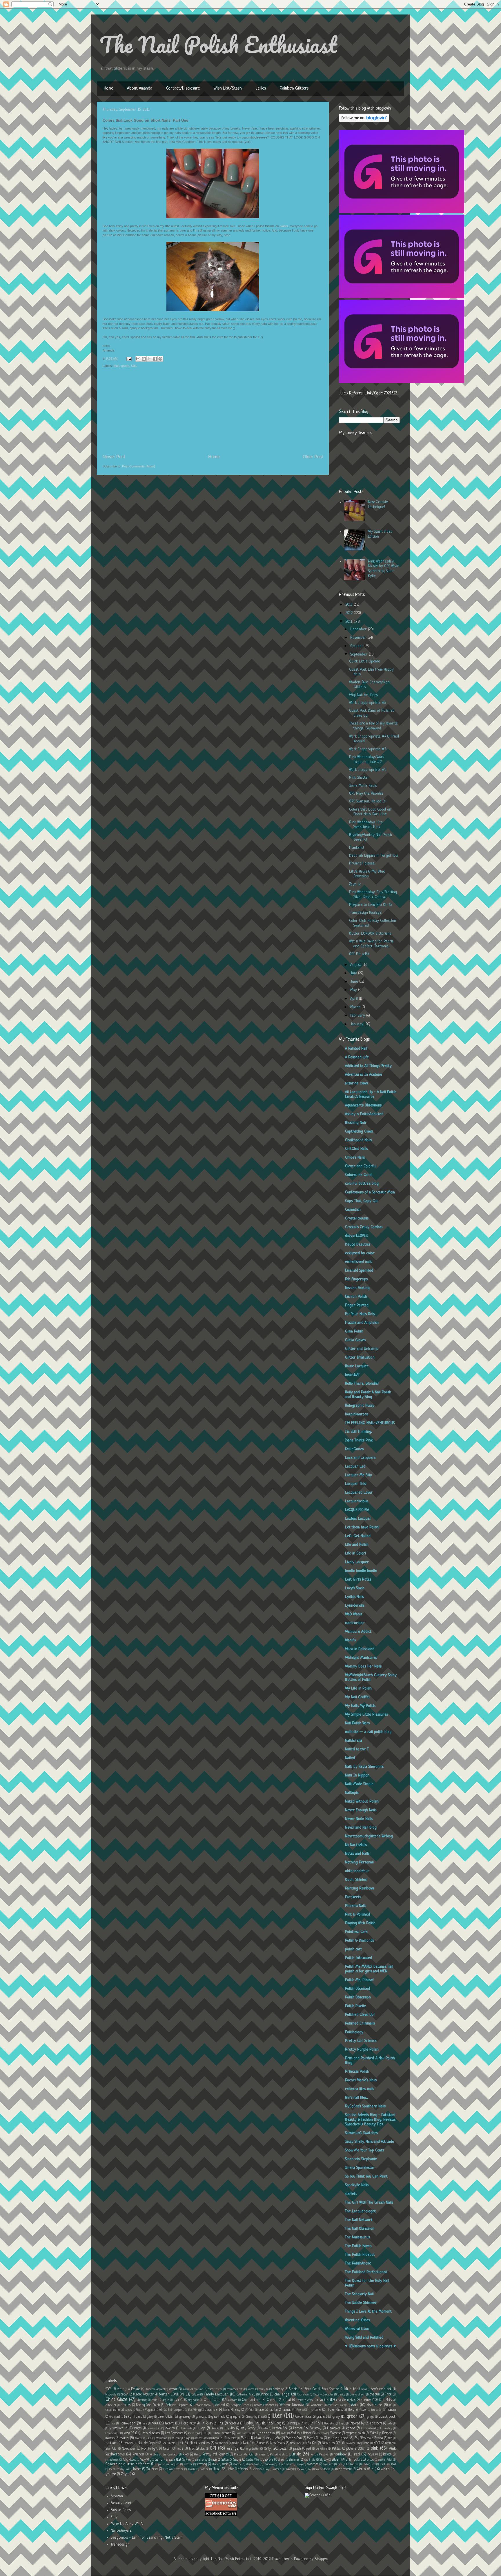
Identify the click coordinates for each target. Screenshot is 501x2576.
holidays (234, 2424)
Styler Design (285, 2464)
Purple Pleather (320, 2455)
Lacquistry (386, 2428)
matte (124, 2438)
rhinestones (112, 2460)
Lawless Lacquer (358, 1519)
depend (220, 2405)
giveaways (201, 2417)
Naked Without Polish (362, 1802)
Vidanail (289, 2469)
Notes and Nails (357, 1854)
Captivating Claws (359, 1132)
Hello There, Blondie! (362, 1384)
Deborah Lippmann (177, 2405)
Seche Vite (253, 2460)
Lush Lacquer (244, 2433)
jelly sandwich (114, 2428)
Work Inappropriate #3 (368, 749)
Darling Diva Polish (148, 2405)
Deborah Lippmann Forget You (373, 856)
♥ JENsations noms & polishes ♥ (370, 2346)
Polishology (354, 2032)
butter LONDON (172, 2394)
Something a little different (128, 2464)
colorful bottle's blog (362, 1184)
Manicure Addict (358, 1632)
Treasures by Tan (119, 2469)
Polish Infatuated (358, 1958)
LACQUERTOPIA (357, 1510)
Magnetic (335, 2433)
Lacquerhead (369, 2428)
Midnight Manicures (361, 1658)
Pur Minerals (277, 2455)
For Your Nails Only (360, 1314)
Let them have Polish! (362, 1527)
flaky (351, 2410)
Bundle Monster (144, 2395)
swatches (313, 2464)
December (359, 629)
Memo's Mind (201, 2438)
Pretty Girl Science (361, 2041)
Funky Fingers (133, 2417)
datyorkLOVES (356, 1236)
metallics (232, 2438)
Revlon (387, 2455)
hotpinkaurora (357, 1414)
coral (287, 2400)
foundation (377, 2410)
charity (342, 2395)
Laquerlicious (112, 2433)
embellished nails (358, 1262)
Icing (278, 2424)
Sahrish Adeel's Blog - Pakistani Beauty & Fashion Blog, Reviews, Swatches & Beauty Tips (371, 2120)
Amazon (117, 2496)
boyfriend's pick (381, 2389)
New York (296, 2443)
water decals (323, 2469)
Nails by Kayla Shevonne (364, 1767)
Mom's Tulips (315, 2438)
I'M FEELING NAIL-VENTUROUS (370, 1423)
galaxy (150, 2417)
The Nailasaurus (357, 2237)
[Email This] (138, 359)
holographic (255, 2423)
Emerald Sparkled (359, 1271)
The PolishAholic (358, 2263)
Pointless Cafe (356, 1932)
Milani (258, 2438)
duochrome (113, 2410)
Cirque (165, 2400)
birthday (278, 2389)
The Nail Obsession (360, 2229)
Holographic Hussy (360, 1406)
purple (295, 2454)
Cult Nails (385, 2400)
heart (169, 2423)
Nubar (167, 2449)
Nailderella (354, 1741)
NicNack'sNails (356, 1845)
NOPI (377, 2443)
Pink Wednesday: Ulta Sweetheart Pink (366, 825)
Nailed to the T (357, 1749)
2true (121, 2389)
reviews (373, 2455)
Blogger (321, 2559)
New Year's (278, 2443)
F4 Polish (250, 2410)
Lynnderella (355, 1606)
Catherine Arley (246, 2395)
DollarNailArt (316, 2405)
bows (364, 2389)
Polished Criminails (360, 2024)
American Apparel (155, 2389)
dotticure (374, 2405)
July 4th (229, 2428)
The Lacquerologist (361, 2211)
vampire (277, 2469)
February (358, 1016)
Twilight (192, 2469)
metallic (217, 2438)
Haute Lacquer (357, 1366)
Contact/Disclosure (183, 89)
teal (340, 2464)
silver (336, 2460)
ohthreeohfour (357, 1871)
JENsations (135, 2428)
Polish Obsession (358, 1997)
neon (262, 2443)
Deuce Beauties (358, 1245)
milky (269, 2438)
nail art (111, 2443)
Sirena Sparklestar (360, 2168)
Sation (225, 2460)
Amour (173, 2389)
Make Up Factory (381, 2433)
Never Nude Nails (359, 1819)
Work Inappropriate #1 (367, 770)
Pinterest (138, 2455)
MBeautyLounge (181, 2438)
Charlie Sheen (357, 2395)
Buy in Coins (121, 2510)
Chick (388, 2395)
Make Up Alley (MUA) (127, 2524)
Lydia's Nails (354, 1597)
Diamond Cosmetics (264, 2405)
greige (371, 2417)
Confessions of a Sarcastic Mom (370, 1192)
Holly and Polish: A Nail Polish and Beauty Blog (368, 1395)
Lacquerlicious (357, 1501)
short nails (310, 2460)
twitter (284, 226)
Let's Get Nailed (358, 1536)
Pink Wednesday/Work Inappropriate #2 (367, 760)
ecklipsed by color (360, 1253)
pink (374, 2448)
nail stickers (222, 2443)
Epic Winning (195, 2410)
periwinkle (322, 2449)
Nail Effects (169, 2443)
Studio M (269, 2464)
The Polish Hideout (360, 2255)
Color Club (212, 2400)
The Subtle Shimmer (361, 2303)
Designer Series (240, 2405)
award (251, 2389)
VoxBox (300, 2469)
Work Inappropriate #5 (367, 703)
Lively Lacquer (357, 1562)
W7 (310, 2469)
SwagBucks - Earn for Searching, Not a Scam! (147, 2538)
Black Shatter (330, 2389)
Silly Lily (324, 2460)
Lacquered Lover (359, 1493)
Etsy (114, 2517)
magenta (321, 2433)
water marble (343, 2469)
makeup (110, 2438)
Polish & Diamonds (360, 1941)
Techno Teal (369, 2464)
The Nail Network (359, 2220)
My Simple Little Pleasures (366, 1715)
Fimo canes (314, 2410)
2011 (349, 622)
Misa (278, 2438)
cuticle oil (111, 2405)
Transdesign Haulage (365, 913)
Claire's (178, 2400)
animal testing (215, 2389)
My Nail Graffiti (357, 1697)
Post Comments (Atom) (139, 466)
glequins (235, 2417)
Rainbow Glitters (294, 89)
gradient (322, 2417)
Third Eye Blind (387, 2464)
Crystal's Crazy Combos (364, 1227)
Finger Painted (357, 1305)
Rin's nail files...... (357, 2098)
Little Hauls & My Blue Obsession (367, 874)
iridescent (376, 2424)
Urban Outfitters (237, 2469)
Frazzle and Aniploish (362, 1323)
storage (237, 2464)
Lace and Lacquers (360, 1458)
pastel (284, 2449)
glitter (275, 2416)
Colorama (233, 2400)
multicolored (338, 2438)
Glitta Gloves (355, 1340)
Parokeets (353, 1897)
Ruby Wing (146, 2460)
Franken (391, 2410)
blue (117, 366)
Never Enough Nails (361, 1810)
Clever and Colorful (361, 1166)
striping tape (253, 2464)
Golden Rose (303, 2417)
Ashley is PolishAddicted (364, 1114)
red (357, 2454)
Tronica (137, 2469)
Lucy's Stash (355, 1588)
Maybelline (161, 2438)
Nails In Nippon (357, 1775)
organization (253, 2449)
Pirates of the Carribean (164, 2455)
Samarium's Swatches (361, 2133)
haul (155, 2423)
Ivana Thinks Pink (359, 1440)
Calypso (196, 2395)
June (355, 982)
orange (233, 2449)
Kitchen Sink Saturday (307, 2428)
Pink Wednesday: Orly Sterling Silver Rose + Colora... (373, 895)
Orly (267, 2449)
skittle (370, 2460)
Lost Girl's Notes (358, 1580)
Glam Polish (354, 1331)
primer (262, 2455)
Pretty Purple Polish (362, 2050)
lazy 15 (129, 2433)
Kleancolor (334, 2428)
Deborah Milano (202, 2405)
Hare (145, 2424)
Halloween (127, 2423)
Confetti (272, 2400)
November (359, 638)
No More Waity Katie (358, 2443)
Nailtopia (352, 1793)
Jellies (261, 89)
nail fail (184, 2443)
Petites (336, 2449)
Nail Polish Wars (357, 1723)
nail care (129, 2443)
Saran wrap (201, 2460)
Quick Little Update (365, 661)
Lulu (205, 2433)
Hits (220, 2423)
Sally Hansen (165, 2460)
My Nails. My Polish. (360, 1706)
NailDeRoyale (121, 2531)
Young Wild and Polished (364, 2338)
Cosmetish (353, 1210)
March (356, 1007)
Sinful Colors (354, 2460)
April (355, 999)
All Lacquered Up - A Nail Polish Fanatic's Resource (371, 1094)
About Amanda (140, 89)
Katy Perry (248, 2428)
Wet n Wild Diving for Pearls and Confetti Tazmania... (371, 944)
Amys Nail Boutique (193, 2389)
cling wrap (194, 2400)
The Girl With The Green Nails (369, 2203)
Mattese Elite (143, 2438)
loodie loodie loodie (361, 1571)
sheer (282, 2460)
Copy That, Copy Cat (362, 1201)
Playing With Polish (360, 1923)
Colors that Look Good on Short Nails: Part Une (370, 812)
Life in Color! (355, 1553)
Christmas (142, 2400)
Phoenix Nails (356, 1906)
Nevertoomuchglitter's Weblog (369, 1836)
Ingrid (342, 2424)
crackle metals (346, 2400)
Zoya (125, 2474)
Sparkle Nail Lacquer (168, 2464)
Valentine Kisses (357, 2320)
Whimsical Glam (357, 2329)
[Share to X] (149, 359)
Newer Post (114, 457)
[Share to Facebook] (155, 359)
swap (300, 2464)
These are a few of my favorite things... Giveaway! (373, 726)
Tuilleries (152, 2469)
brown (124, 2395)
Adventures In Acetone (364, 1075)
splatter (188, 2464)
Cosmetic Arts (305, 2400)
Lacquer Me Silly (358, 1475)
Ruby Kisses (129, 2460)
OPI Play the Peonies (366, 794)
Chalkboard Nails (358, 1140)
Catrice (264, 2395)
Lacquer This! (356, 1484)
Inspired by (357, 2424)
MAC (284, 2433)
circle (155, 2400)
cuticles (126, 2405)
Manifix (351, 1640)
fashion (273, 2410)
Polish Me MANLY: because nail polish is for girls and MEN (369, 1969)
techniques (352, 2464)
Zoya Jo (355, 884)
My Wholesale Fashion (369, 2438)
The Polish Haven (358, 2246)
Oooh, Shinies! (356, 1880)
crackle (323, 2400)
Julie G (215, 2428)
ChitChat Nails (356, 1149)
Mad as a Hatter (301, 2433)
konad (351, 2428)
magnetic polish (355, 2433)
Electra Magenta (145, 2410)
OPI (213, 2448)
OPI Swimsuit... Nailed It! (368, 801)
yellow (111, 2474)
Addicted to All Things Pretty (368, 1066)
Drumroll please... (362, 863)
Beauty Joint (121, 2503)
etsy (237, 2410)
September (360, 655)
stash (225, 2464)
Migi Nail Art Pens (363, 695)
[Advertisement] (213, 411)
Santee (187, 2460)
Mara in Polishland (360, 1649)
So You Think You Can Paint (366, 2177)
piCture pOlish (356, 2449)
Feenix (300, 2410)
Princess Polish (357, 2072)
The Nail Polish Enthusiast (218, 44)
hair (114, 2424)
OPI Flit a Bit (359, 954)
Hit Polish (207, 2424)
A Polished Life (357, 1057)
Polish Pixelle (355, 2006)
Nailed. (350, 1758)
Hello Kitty (188, 2424)
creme (366, 2400)
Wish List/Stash (228, 89)
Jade (390, 2424)
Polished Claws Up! (360, 2015)
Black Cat (311, 2389)
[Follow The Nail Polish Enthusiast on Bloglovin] (364, 121)
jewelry (170, 2428)
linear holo (193, 2433)
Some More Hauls (363, 786)
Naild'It (236, 2443)
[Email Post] (129, 358)
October (357, 646)
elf (161, 2410)
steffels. (351, 2194)
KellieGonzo (354, 1449)
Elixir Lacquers (176, 2410)
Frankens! (356, 848)
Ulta (134, 366)
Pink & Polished (357, 1915)
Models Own (294, 2438)
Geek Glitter (166, 2417)
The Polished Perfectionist (366, 2272)
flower (363, 2410)
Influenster (329, 2424)
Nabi (390, 2438)
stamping (202, 2464)
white (385, 2469)
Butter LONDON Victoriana (370, 934)
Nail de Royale (148, 2443)
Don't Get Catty (337, 2405)
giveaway (185, 2417)
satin (214, 2460)
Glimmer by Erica (255, 2417)
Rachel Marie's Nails (361, 2080)
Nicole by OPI (331, 2443)
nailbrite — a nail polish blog (368, 1732)
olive (202, 2449)
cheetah (375, 2395)
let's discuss (151, 2433)
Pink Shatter (359, 778)
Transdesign (120, 2545)
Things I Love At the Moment (368, 2312)
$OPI (109, 2389)
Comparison (251, 2400)
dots (355, 2405)
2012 (350, 613)
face (261, 2410)
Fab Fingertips (356, 1279)
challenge (282, 2394)
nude (180, 2449)
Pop (196, 2455)
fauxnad (287, 2410)
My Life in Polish (358, 1688)
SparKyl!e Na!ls (357, 2185)
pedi (309, 2449)
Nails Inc (249, 2443)
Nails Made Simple (359, 1784)
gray (336, 2417)
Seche (237, 2460)
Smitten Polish (385, 2460)
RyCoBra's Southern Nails (365, 2106)
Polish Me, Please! (359, 1980)
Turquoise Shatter (173, 2469)
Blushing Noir (356, 1123)
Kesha (264, 2428)
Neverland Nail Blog (361, 1828)
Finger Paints (335, 2410)
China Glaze (116, 2400)
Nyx (192, 2449)
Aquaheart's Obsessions (363, 1105)
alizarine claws (356, 1083)
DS (391, 2405)
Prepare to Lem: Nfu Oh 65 (371, 905)
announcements (235, 2389)
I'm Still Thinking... (358, 1432)
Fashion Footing (357, 1288)
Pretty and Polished (216, 2455)
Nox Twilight (149, 2449)
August (356, 965)
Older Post (313, 457)
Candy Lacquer (216, 2394)
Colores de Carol (359, 1175)
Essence (211, 2410)
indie (309, 2423)
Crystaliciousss (357, 1218)
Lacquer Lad (355, 1467)
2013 (350, 605)
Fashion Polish (356, 1297)
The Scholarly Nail (359, 2294)
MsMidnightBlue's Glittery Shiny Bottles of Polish (371, 1677)
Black (293, 2389)
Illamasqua (293, 2424)
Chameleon (303, 2395)
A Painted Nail (356, 1049)
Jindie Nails (186, 2428)
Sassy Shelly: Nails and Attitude (370, 2142)
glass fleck (218, 2417)
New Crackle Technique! (378, 505)
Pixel (186, 2455)
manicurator (355, 1623)
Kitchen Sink (280, 2428)
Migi (244, 2438)
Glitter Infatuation (360, 1358)
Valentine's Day (261, 2469)
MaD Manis (354, 1614)
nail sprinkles (202, 2443)
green (125, 366)
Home (108, 89)
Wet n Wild (365, 2469)
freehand (115, 2417)
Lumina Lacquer (221, 2433)
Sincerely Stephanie (361, 2159)
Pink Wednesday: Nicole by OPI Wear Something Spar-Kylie (383, 569)
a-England (134, 2389)
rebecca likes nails (360, 2089)
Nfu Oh (311, 2443)
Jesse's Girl (154, 2428)
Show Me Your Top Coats (364, 2150)
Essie (226, 2410)
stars (215, 2464)
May (354, 990)
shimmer (294, 2460)
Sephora (268, 2460)
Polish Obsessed (357, 1989)
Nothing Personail (359, 1862)
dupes (128, 2410)
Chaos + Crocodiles (323, 2395)
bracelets (111, 2395)
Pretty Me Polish (244, 2455)
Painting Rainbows (360, 1888)
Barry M (263, 2389)
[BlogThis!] (144, 359)
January (357, 1024)
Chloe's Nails (355, 1158)
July (354, 973)
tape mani (328, 2464)
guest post (387, 2417)
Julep (201, 2428)
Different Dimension (291, 2405)
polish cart (354, 1949)
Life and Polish (357, 1545)
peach (297, 2449)
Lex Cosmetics (174, 2433)
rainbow (340, 2454)
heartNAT (352, 1375)
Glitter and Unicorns (362, 1349)
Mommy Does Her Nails (363, 1666)
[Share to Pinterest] (160, 359)
